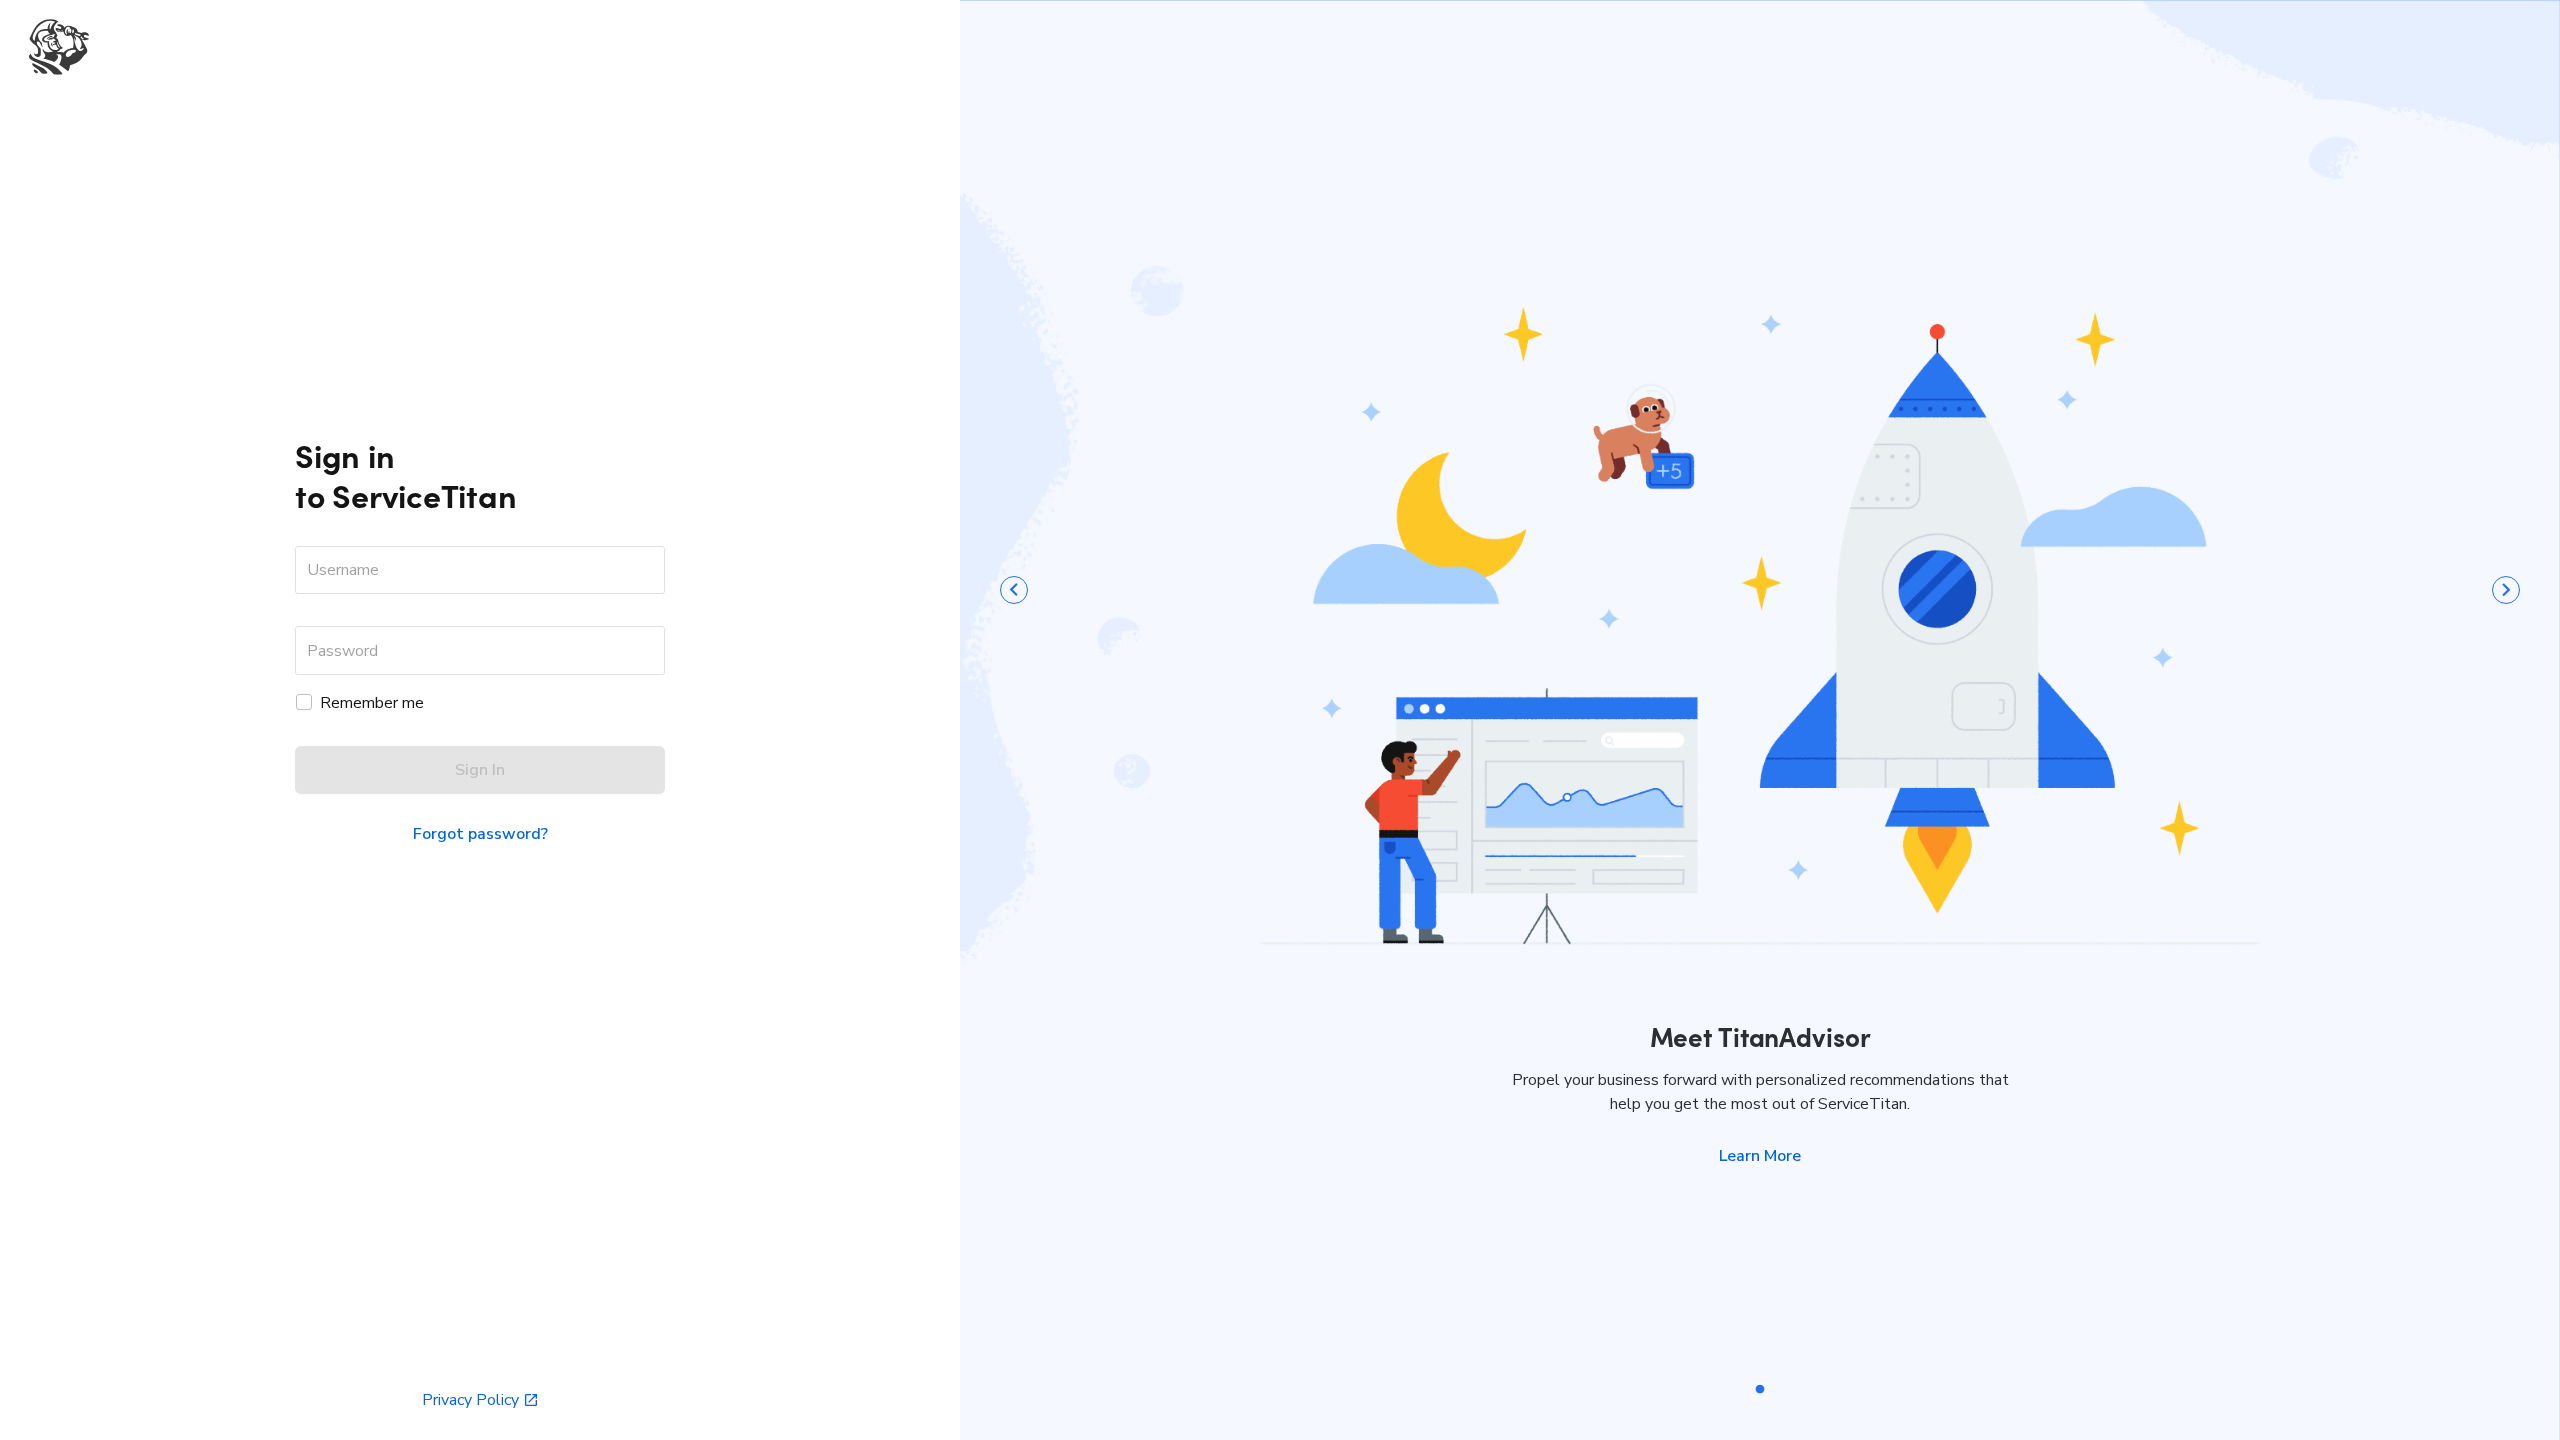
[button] (1760, 1156)
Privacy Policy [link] (470, 1400)
